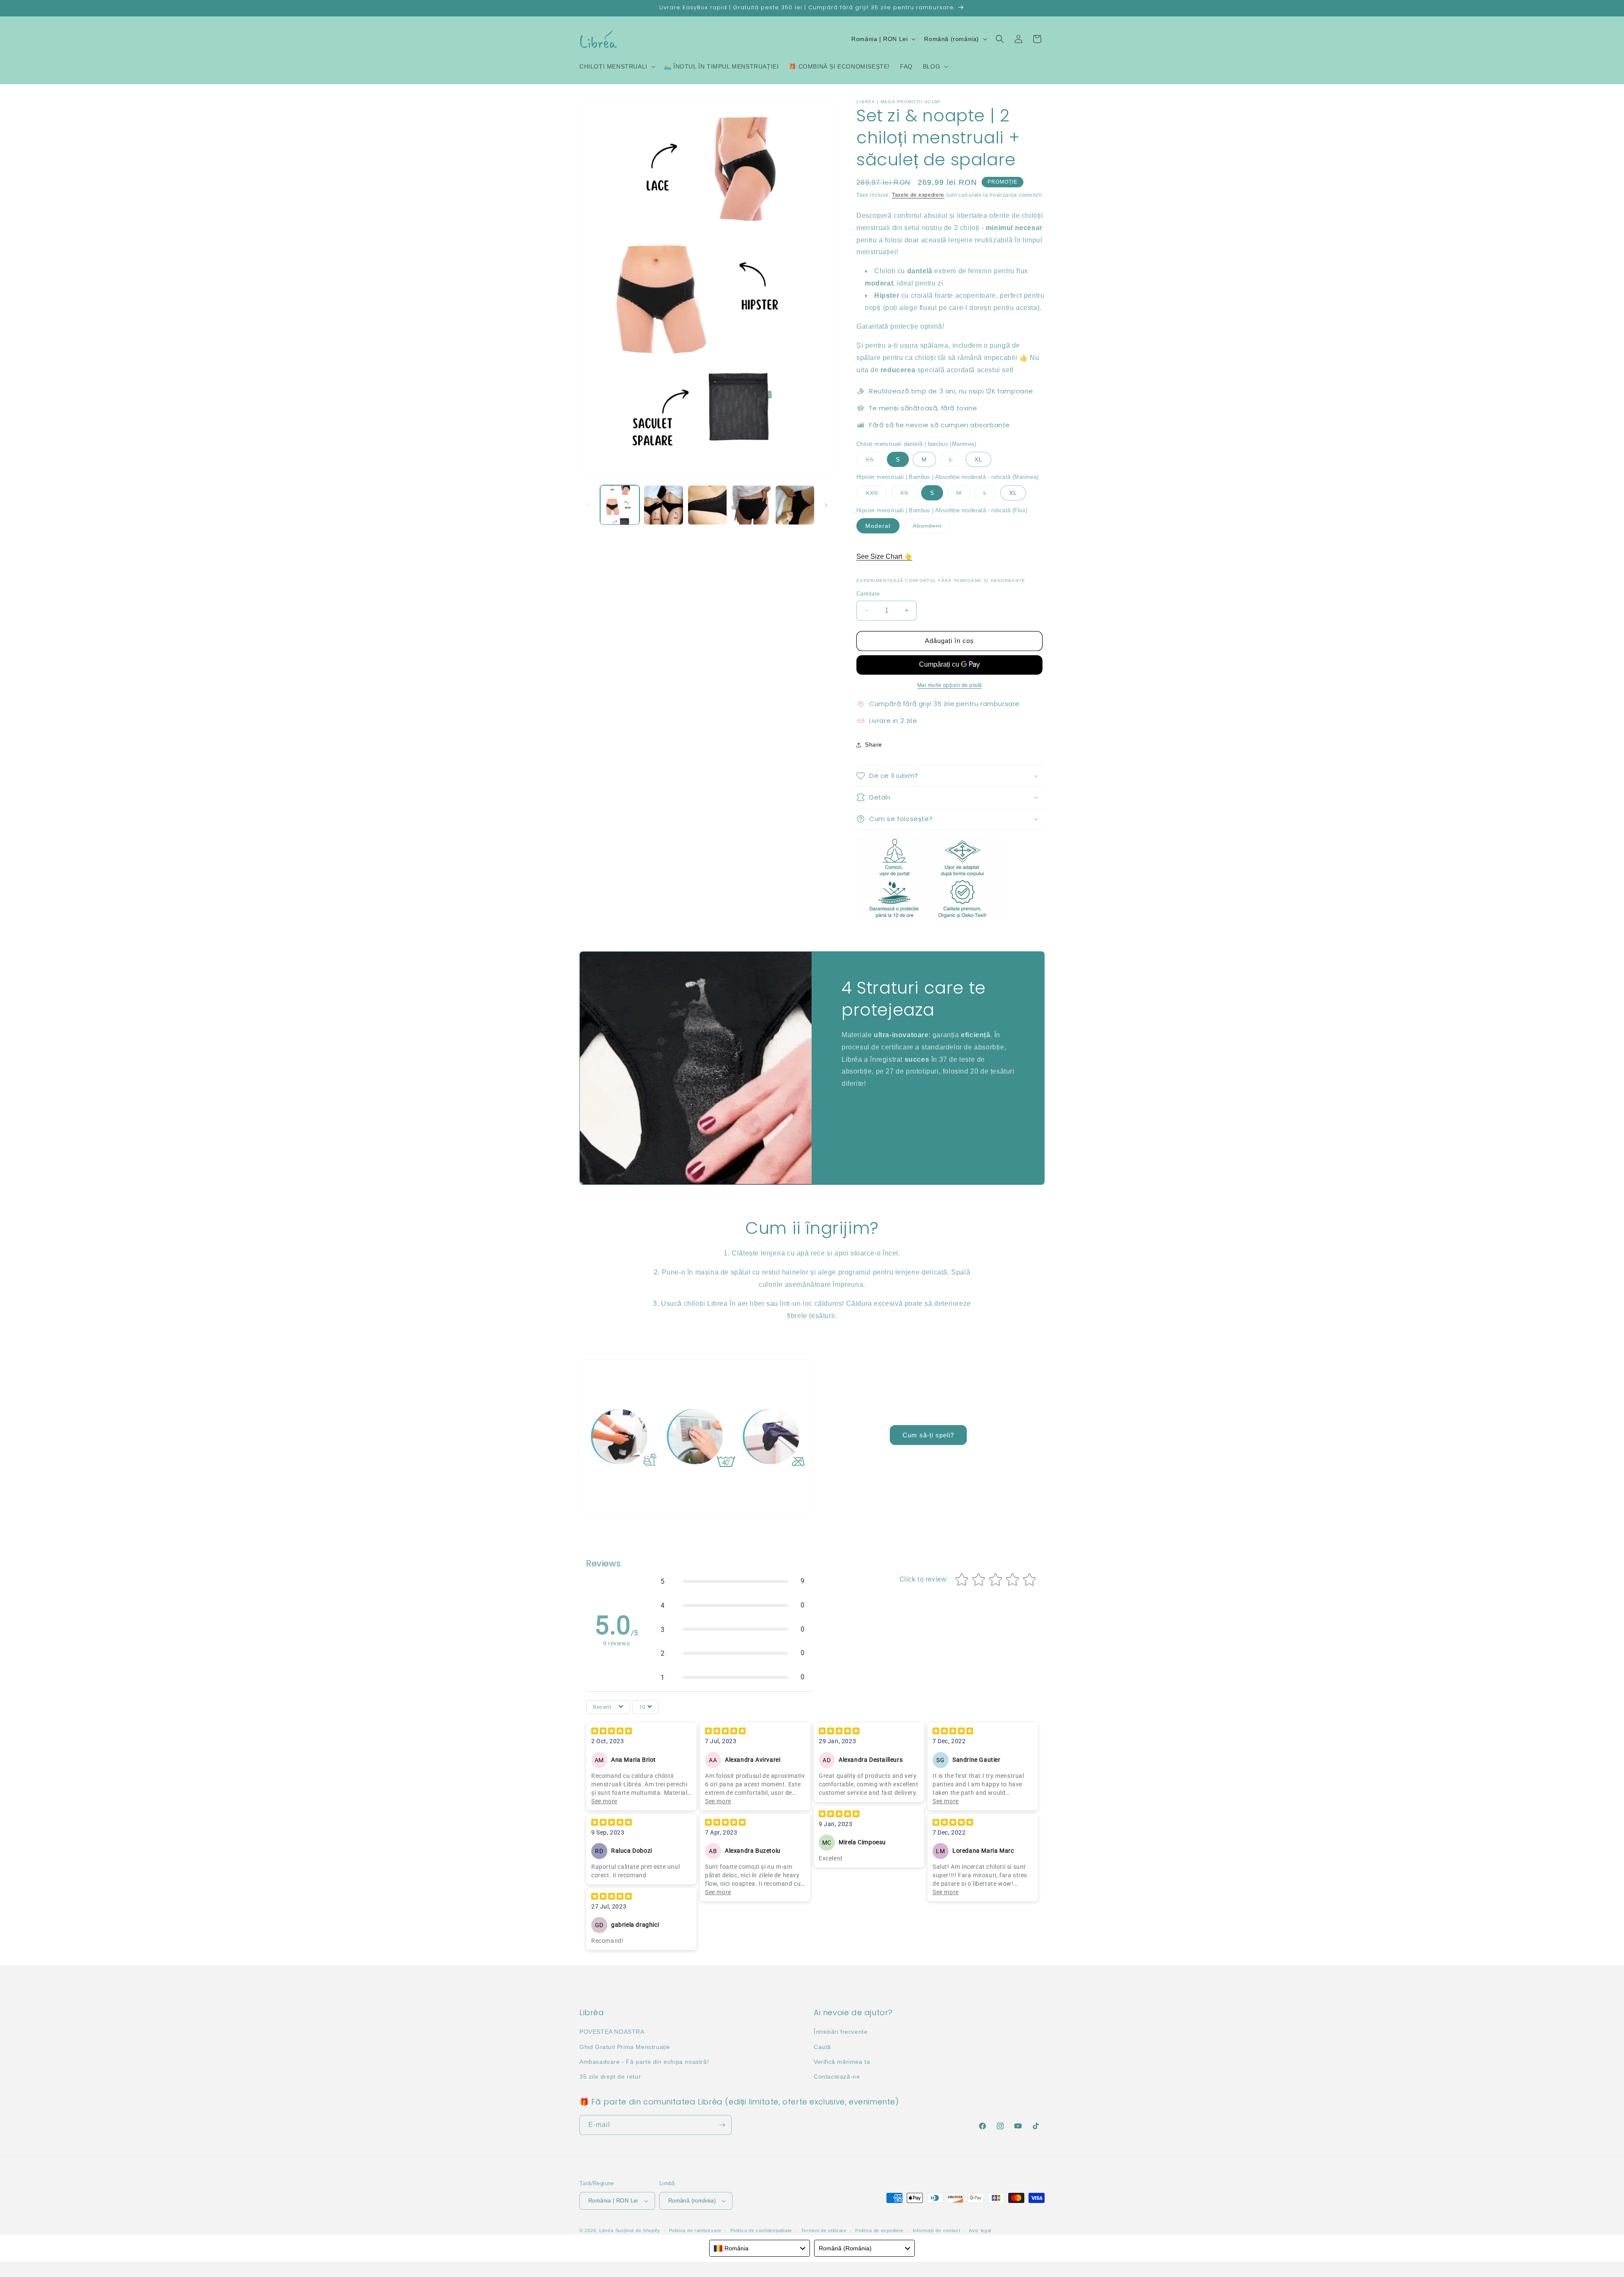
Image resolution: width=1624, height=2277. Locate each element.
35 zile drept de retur (610, 2076)
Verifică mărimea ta (842, 2062)
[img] (612, 1732)
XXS (876, 495)
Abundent (932, 528)
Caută (822, 2047)
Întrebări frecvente (841, 2032)
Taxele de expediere (918, 195)
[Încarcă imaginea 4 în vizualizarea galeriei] (751, 505)
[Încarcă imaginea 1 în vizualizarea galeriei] (620, 505)
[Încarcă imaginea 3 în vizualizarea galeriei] (707, 505)
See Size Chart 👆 (884, 556)
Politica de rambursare (695, 2230)
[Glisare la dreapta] (826, 505)
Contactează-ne (837, 2076)
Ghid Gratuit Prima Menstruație (625, 2047)
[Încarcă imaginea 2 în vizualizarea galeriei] (663, 505)
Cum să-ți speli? (928, 1435)
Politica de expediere (879, 2230)
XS (874, 461)
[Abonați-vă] (722, 2125)
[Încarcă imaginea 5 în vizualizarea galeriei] (795, 505)
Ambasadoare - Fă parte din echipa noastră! (644, 2062)
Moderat (878, 526)
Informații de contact (937, 2230)
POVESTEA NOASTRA (612, 2032)
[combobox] (760, 2248)
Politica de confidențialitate (761, 2230)
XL (978, 459)
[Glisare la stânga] (589, 505)
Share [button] (874, 744)
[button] (617, 66)
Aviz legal (980, 2230)
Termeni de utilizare (824, 2230)
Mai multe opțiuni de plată (950, 685)
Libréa (606, 2230)
